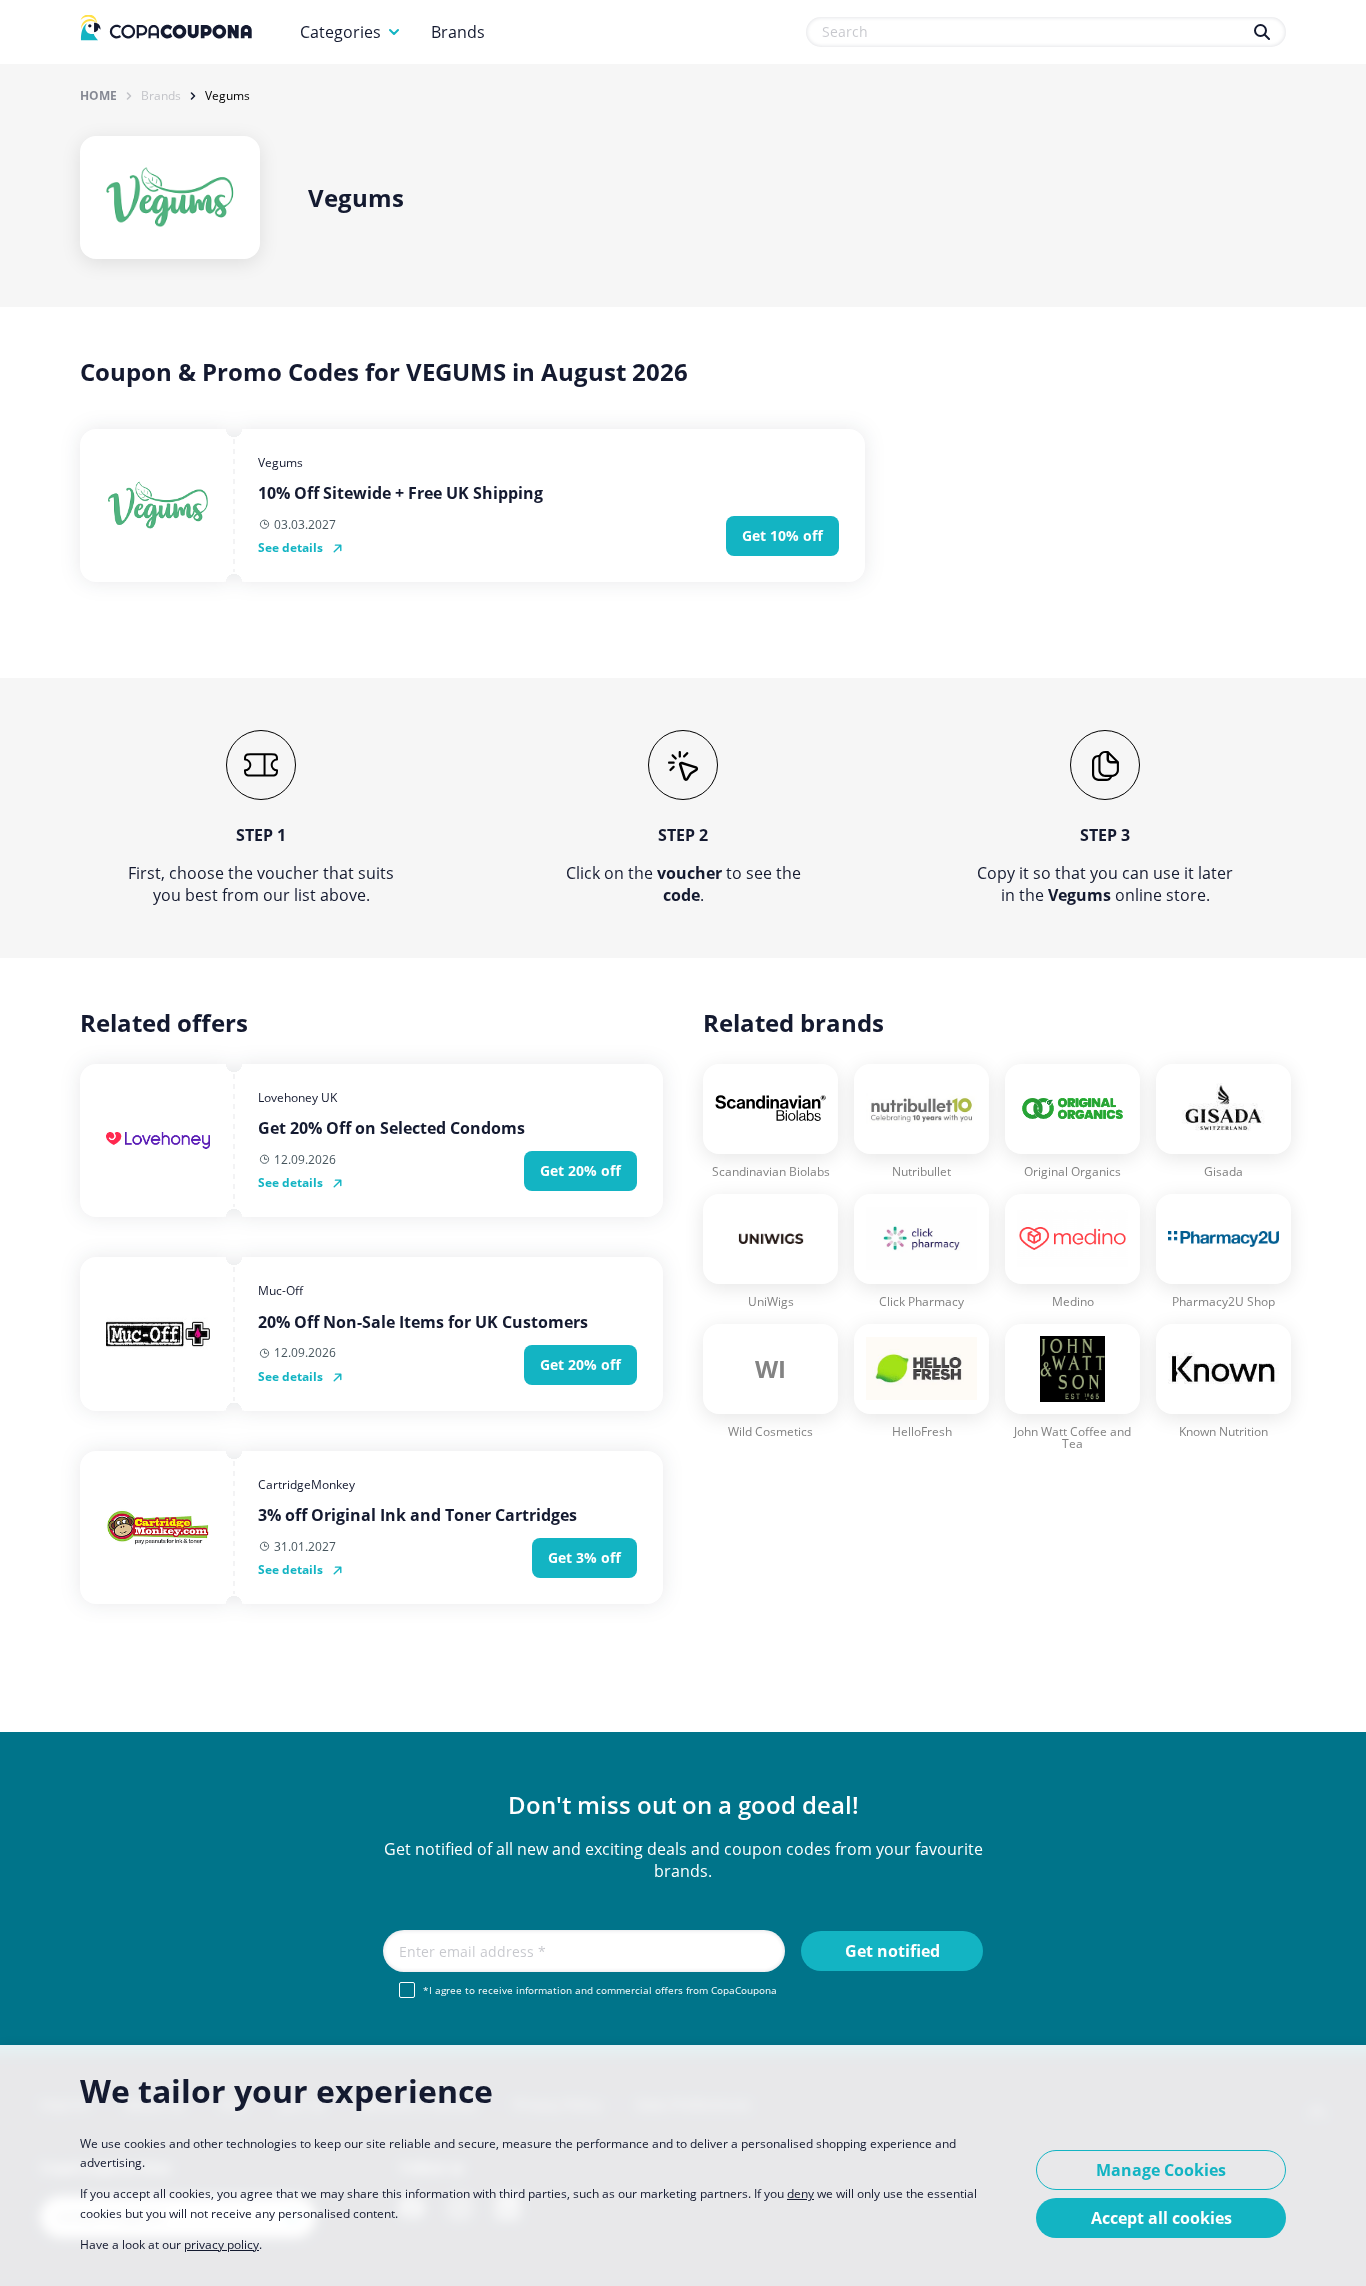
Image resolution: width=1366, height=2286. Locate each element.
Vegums (227, 96)
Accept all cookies (1161, 2218)
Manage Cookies (1161, 2170)
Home (98, 96)
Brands (458, 32)
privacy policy (221, 2244)
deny (800, 2193)
